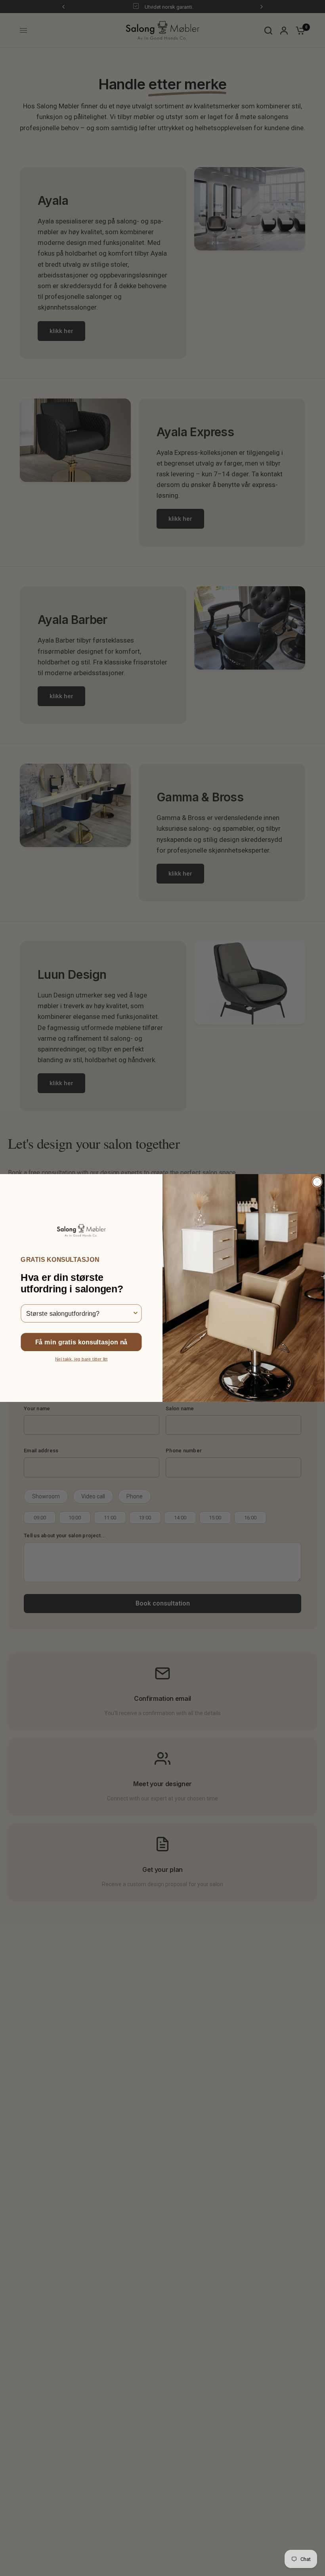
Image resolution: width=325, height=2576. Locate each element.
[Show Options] (136, 1313)
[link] (81, 1230)
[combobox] (79, 1313)
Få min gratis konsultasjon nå (81, 1342)
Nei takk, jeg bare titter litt (81, 1359)
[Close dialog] (317, 1182)
